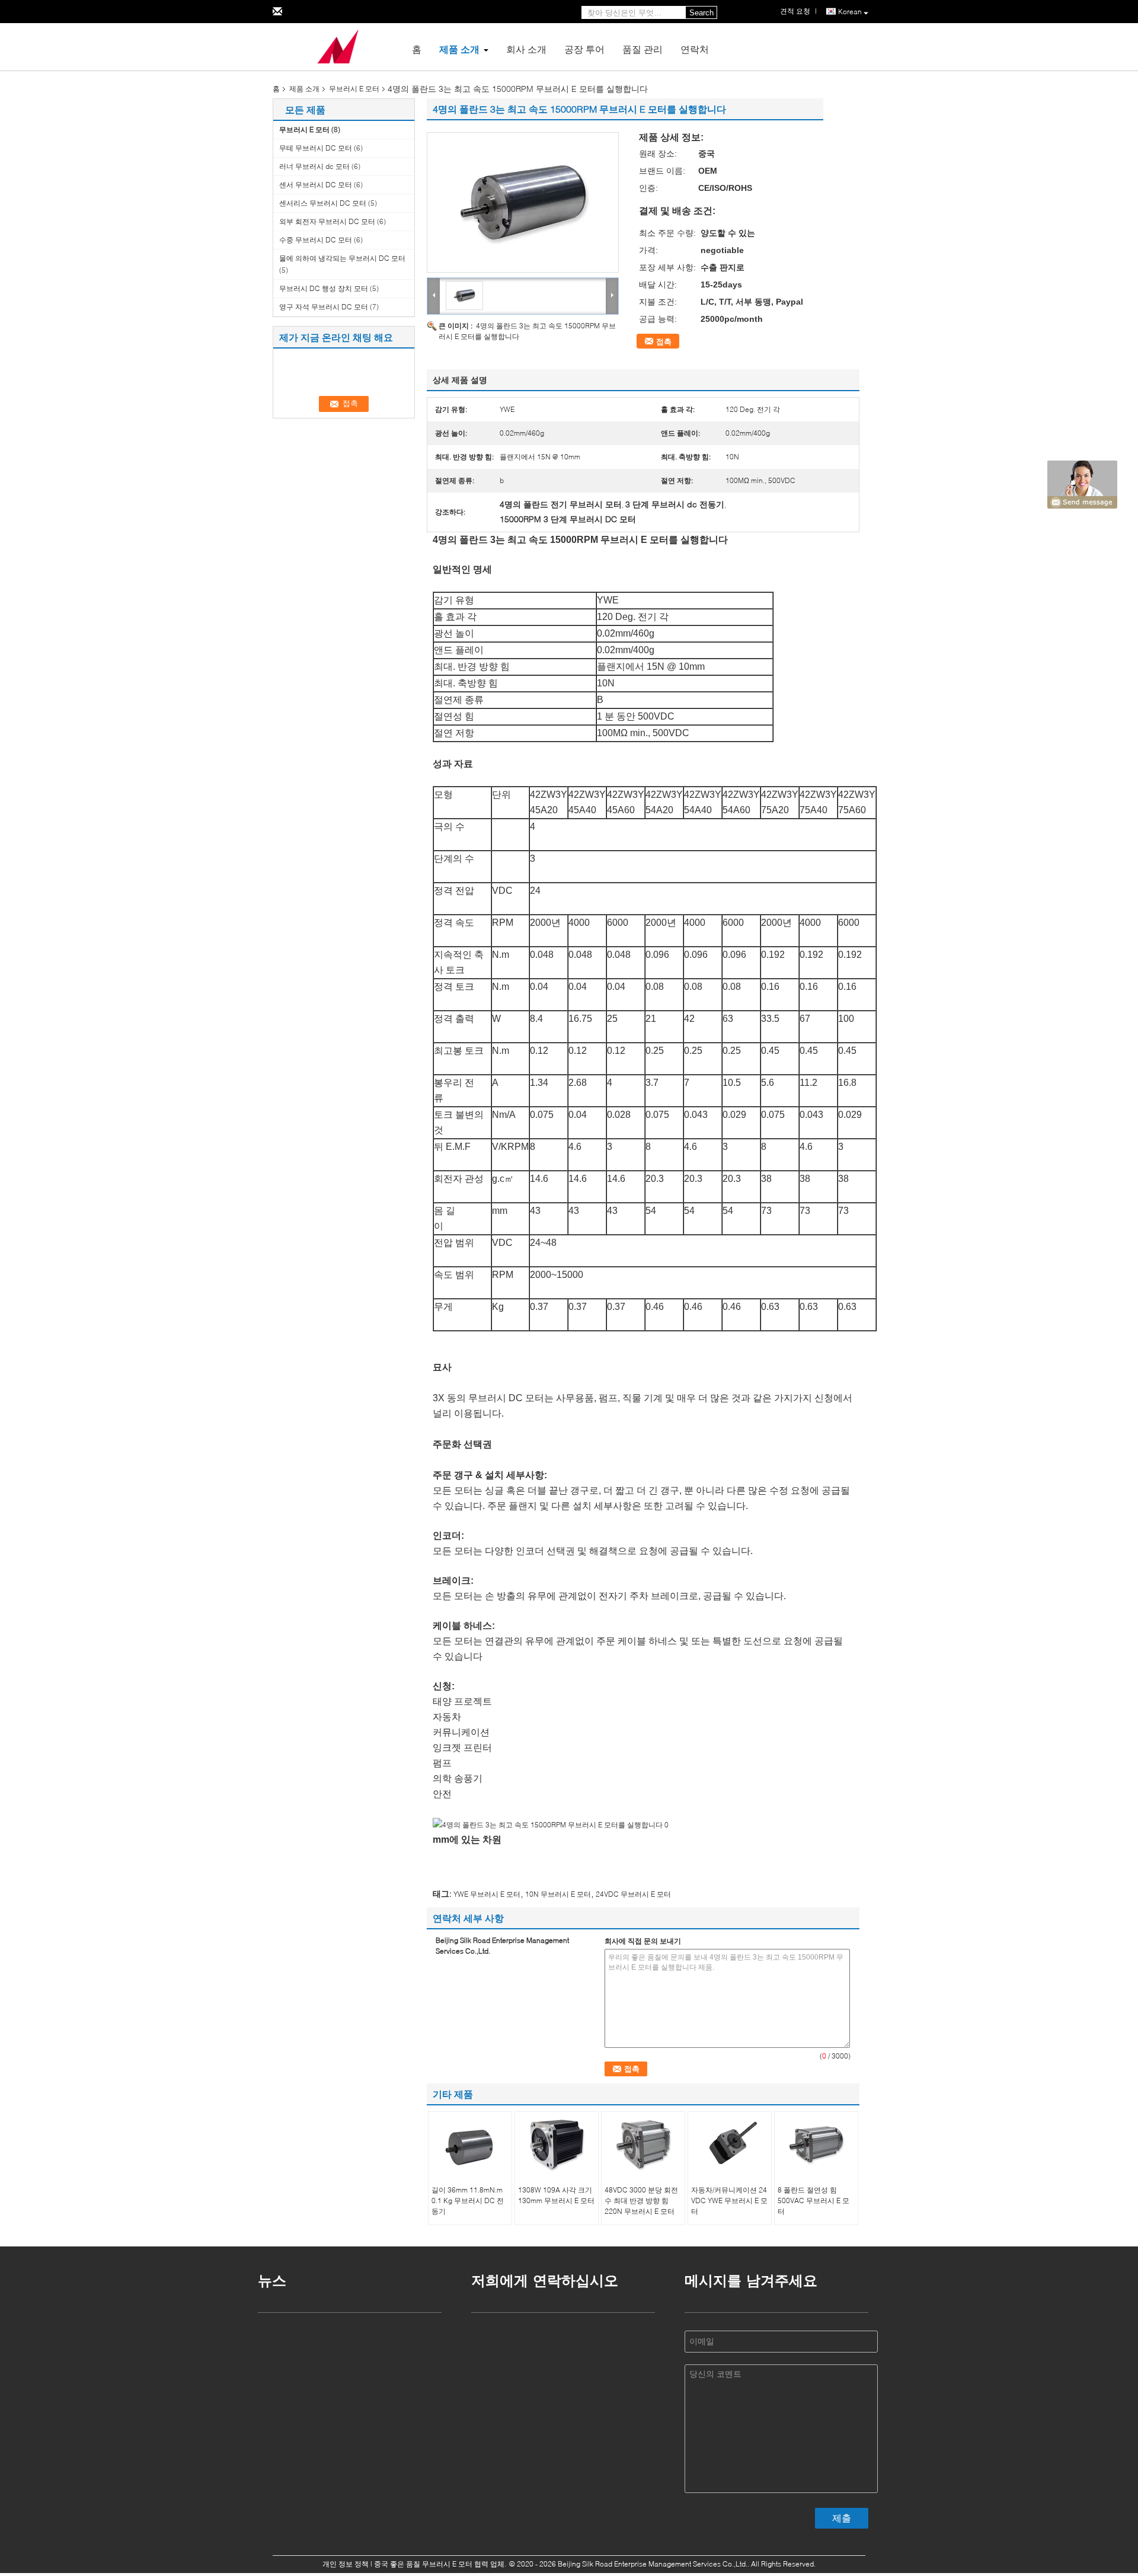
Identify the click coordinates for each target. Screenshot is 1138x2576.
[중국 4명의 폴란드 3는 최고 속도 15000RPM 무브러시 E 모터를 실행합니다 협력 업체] (523, 202)
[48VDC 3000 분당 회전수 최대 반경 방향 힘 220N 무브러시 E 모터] (643, 2144)
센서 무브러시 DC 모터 (316, 185)
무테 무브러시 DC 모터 (316, 148)
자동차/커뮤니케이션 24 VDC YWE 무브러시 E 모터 (729, 2201)
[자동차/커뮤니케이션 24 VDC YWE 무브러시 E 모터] (730, 2144)
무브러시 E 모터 (354, 89)
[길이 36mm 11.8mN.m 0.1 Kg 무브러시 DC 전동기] (470, 2144)
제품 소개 (459, 49)
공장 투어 (584, 49)
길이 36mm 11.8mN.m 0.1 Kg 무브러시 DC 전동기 (468, 2201)
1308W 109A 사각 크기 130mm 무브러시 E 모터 (556, 2195)
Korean (850, 12)
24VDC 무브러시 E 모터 (633, 1894)
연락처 (695, 49)
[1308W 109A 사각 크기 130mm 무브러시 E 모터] (557, 2144)
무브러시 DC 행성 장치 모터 (324, 288)
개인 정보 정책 (346, 2564)
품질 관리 (642, 49)
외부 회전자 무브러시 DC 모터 (327, 221)
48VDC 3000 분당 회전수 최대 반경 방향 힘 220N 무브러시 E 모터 (641, 2201)
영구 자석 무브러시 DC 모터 (324, 307)
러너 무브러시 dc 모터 (314, 166)
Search (701, 13)
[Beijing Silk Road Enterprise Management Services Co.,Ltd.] (338, 46)
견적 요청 (795, 11)
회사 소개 (526, 49)
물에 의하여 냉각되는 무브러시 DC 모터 (342, 258)
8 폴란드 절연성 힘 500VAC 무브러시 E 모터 (813, 2201)
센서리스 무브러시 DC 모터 (323, 203)
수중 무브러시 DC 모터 (316, 240)
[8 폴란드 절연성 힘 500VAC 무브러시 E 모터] (816, 2144)
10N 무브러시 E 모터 (558, 1894)
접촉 (664, 341)
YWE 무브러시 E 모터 (487, 1894)
